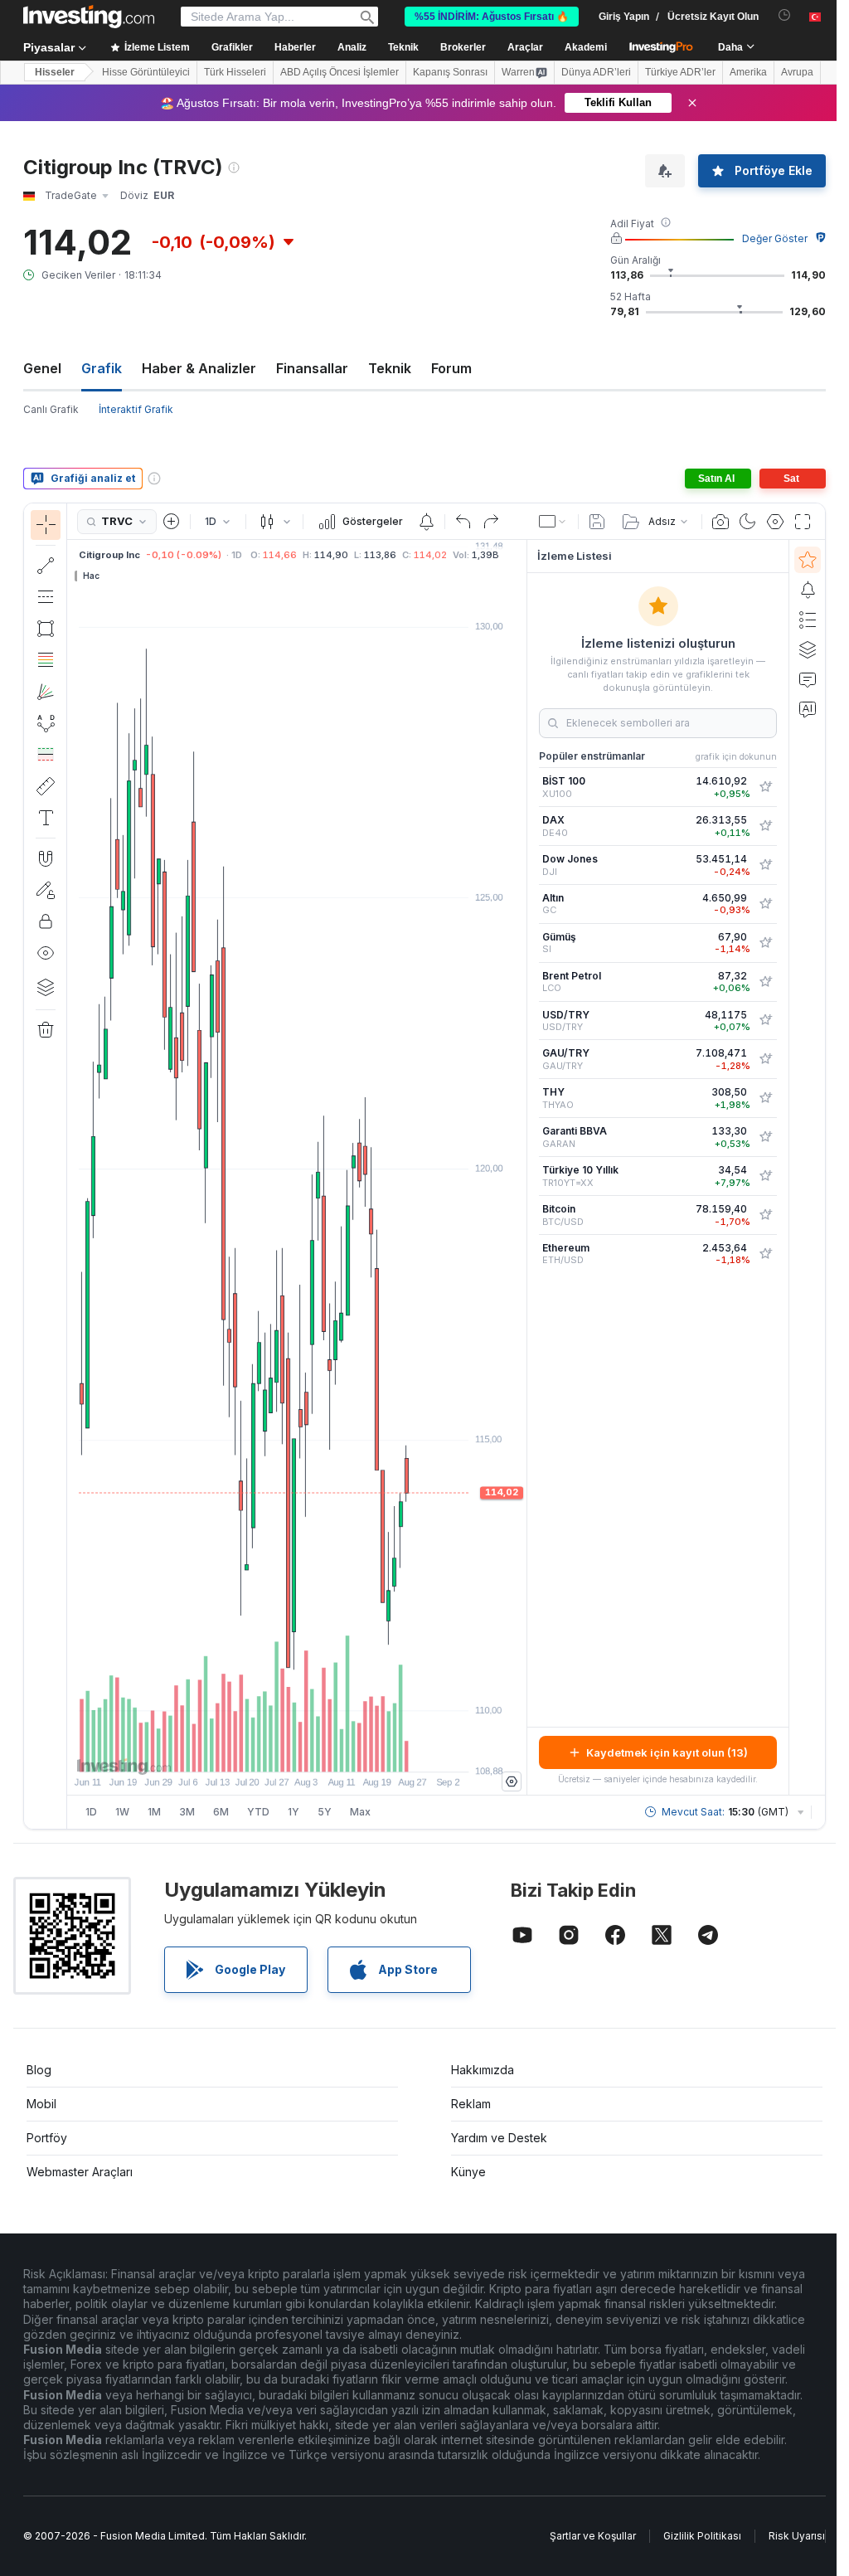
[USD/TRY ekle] (765, 1020)
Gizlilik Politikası (702, 2536)
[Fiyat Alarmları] (426, 522)
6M (221, 1812)
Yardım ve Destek (499, 2138)
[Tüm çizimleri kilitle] (46, 921)
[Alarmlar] (808, 590)
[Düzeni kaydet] (597, 522)
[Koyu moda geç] (748, 522)
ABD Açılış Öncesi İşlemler (340, 72)
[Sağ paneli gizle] (522, 1168)
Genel (42, 368)
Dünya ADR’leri (596, 72)
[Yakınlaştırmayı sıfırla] (342, 1751)
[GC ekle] (765, 904)
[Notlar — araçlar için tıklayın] (46, 818)
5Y (325, 1812)
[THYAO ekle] (765, 1098)
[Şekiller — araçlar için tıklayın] (46, 629)
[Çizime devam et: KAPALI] (46, 890)
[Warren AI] (808, 709)
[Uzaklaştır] (252, 1751)
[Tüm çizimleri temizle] (46, 1030)
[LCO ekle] (765, 982)
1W (122, 1812)
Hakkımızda (483, 2070)
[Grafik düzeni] (553, 522)
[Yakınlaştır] (274, 1751)
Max (360, 1812)
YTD (258, 1812)
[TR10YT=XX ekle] (765, 1176)
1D (91, 1812)
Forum (451, 368)
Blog (39, 2070)
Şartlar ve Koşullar (593, 2536)
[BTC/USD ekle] (765, 1215)
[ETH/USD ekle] (765, 1254)
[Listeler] (808, 620)
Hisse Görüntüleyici (146, 72)
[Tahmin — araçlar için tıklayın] (46, 755)
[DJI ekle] (765, 865)
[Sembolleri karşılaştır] (172, 522)
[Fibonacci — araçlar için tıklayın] (46, 660)
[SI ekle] (765, 943)
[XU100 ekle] (765, 787)
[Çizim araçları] (72, 1166)
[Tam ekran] (803, 522)
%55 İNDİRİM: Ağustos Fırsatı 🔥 (492, 17)
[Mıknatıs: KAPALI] (46, 858)
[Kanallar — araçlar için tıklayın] (46, 597)
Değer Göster (775, 238)
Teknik (390, 368)
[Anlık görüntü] (720, 522)
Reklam (471, 2104)
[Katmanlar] (46, 987)
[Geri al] (463, 522)
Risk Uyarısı (797, 2536)
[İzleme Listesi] (808, 560)
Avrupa (797, 72)
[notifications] (785, 15)
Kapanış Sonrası (450, 72)
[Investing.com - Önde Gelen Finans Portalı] (89, 17)
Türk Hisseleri (235, 72)
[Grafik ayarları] (775, 522)
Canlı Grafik (51, 409)
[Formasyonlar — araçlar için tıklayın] (46, 723)
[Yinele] (491, 522)
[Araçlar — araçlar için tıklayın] (46, 786)
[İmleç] (46, 525)
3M (187, 1812)
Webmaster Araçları (80, 2172)
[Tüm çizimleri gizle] (46, 953)
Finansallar (312, 368)
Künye (468, 2172)
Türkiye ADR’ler (680, 72)
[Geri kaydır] (297, 1751)
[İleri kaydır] (319, 1751)
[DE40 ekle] (765, 826)
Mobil (41, 2104)
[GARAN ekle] (765, 1137)
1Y (294, 1812)
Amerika (748, 72)
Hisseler (55, 72)
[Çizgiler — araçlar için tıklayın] (46, 566)
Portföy (47, 2138)
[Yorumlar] (808, 679)
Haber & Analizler (199, 368)
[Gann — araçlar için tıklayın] (46, 692)
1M (154, 1812)
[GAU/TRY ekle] (765, 1059)
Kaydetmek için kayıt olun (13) (667, 1752)
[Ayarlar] (512, 1781)
